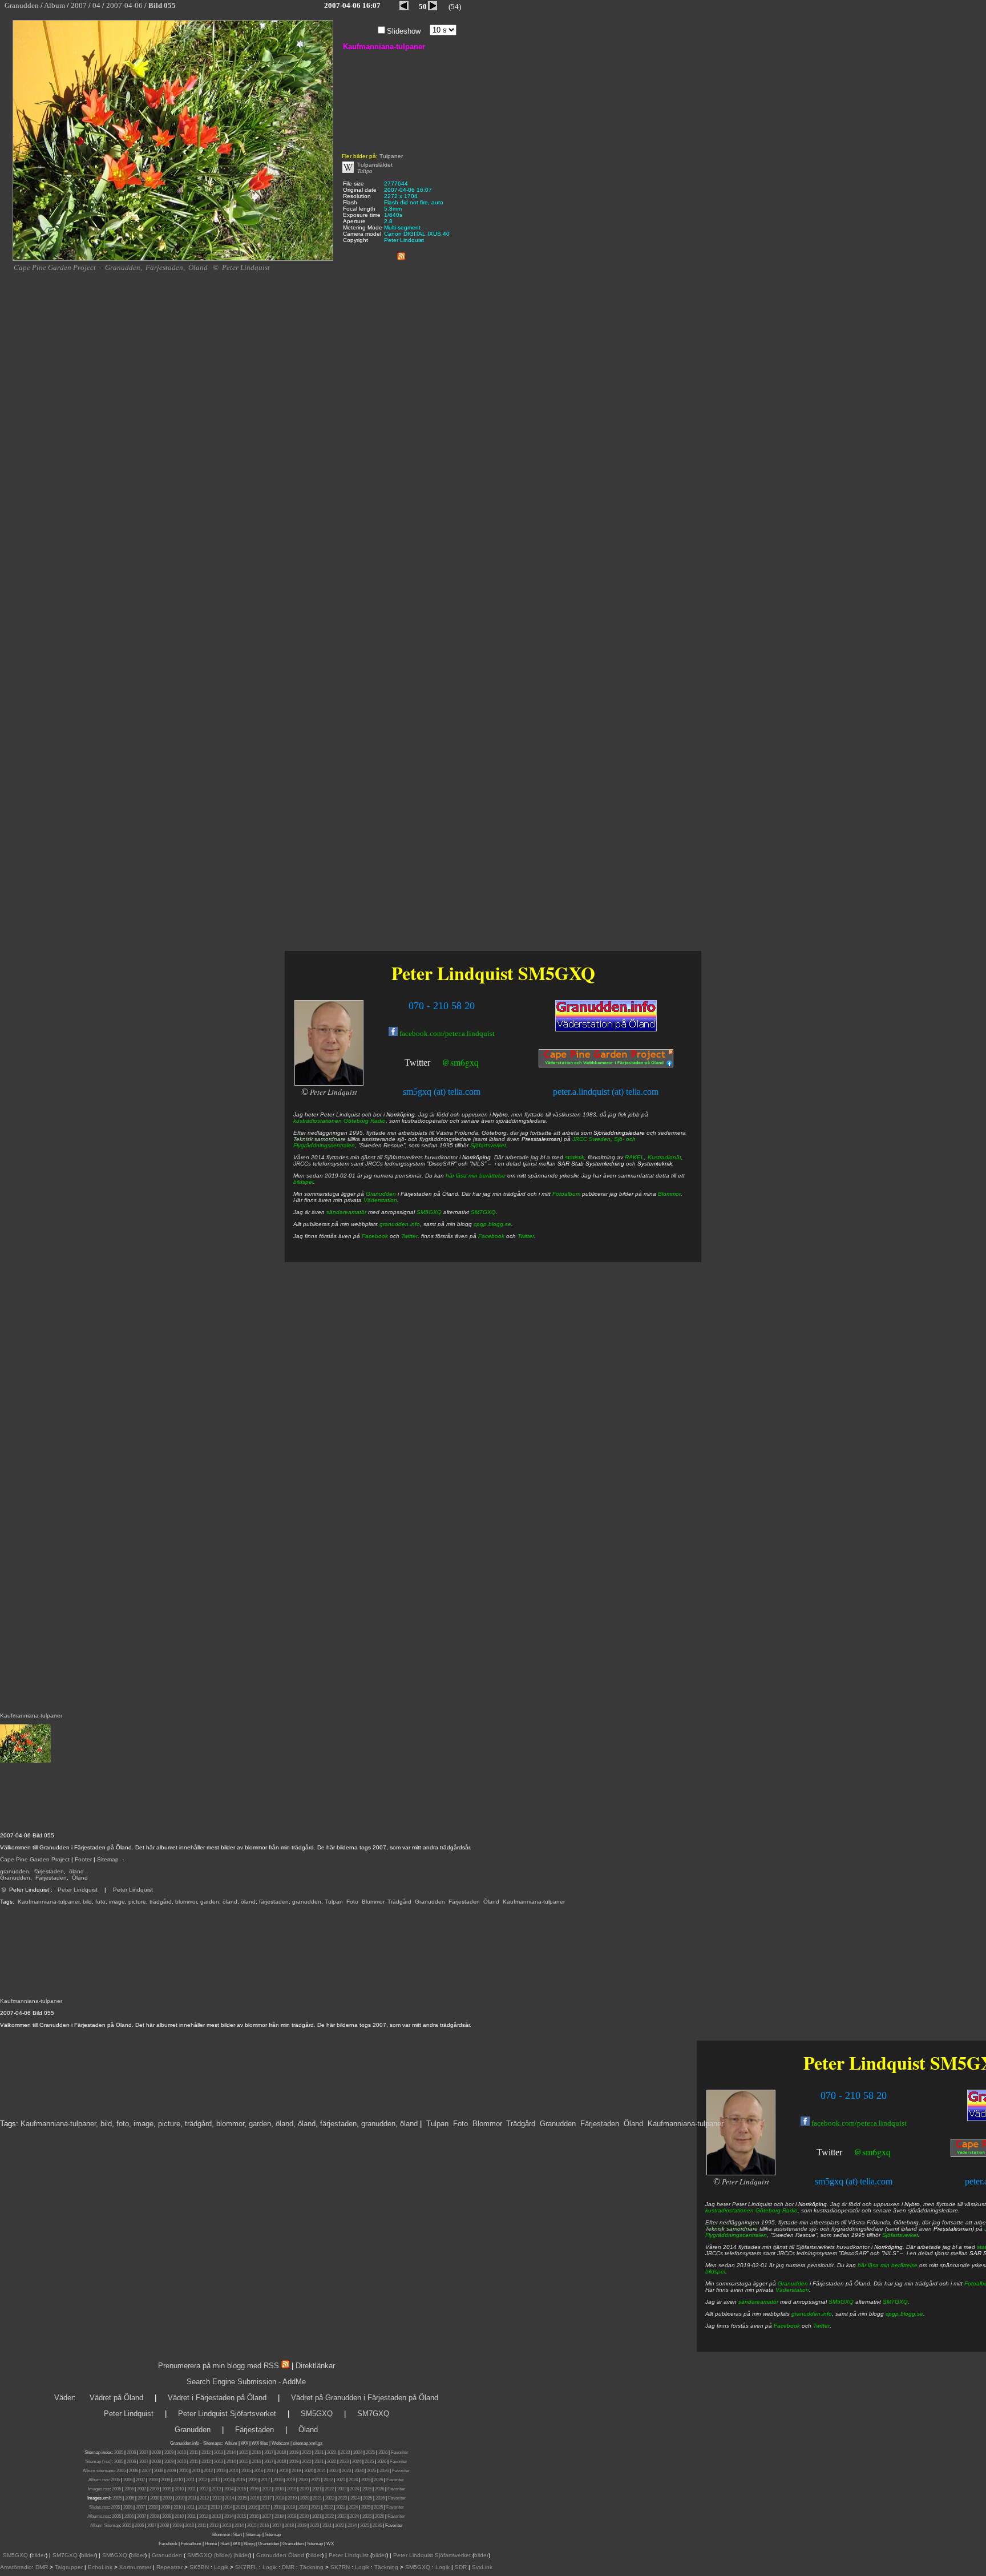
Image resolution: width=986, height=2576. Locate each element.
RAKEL (635, 1157)
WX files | (261, 2443)
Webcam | (282, 2443)
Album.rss (98, 2480)
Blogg (249, 2544)
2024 (358, 2452)
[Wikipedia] (348, 171)
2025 (370, 2452)
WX (245, 2443)
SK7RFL (246, 2567)
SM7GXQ (895, 2302)
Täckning (312, 2567)
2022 (332, 2452)
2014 (231, 2452)
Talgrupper (69, 2567)
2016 (256, 2452)
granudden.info (812, 2314)
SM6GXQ (115, 2555)
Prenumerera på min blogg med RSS (219, 2366)
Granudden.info (185, 2443)
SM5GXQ (841, 2302)
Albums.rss (98, 2516)
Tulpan (334, 1902)
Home (211, 2544)
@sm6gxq (872, 2152)
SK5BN (199, 2567)
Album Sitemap (105, 2525)
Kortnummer (135, 2567)
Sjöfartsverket (900, 2235)
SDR (461, 2567)
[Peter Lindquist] (741, 2173)
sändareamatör (758, 2302)
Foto (352, 1902)
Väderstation (792, 2290)
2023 (345, 2452)
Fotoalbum (566, 1194)
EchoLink (100, 2567)
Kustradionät (664, 1157)
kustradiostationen (730, 2210)
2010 (181, 2452)
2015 (244, 2452)
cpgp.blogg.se (904, 2314)
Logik (221, 2567)
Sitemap (108, 1859)
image (117, 1902)
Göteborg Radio (777, 2210)
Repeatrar (169, 2567)
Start (237, 2535)
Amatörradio (16, 2567)
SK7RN (340, 2567)
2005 (119, 2452)
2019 (294, 2452)
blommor (186, 1902)
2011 (194, 2452)
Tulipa (365, 171)
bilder (39, 2555)
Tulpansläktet (375, 165)
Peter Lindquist (78, 1890)
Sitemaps (212, 2443)
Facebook (787, 2326)
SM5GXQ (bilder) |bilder (217, 2555)
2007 (144, 2452)
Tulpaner (391, 156)
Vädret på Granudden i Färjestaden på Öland (365, 2398)
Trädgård (399, 1902)
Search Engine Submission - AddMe (246, 2382)
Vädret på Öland (116, 2398)
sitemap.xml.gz (308, 2443)
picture (137, 1902)
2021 (319, 2452)
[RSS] (401, 254)
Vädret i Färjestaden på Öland (217, 2398)
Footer (83, 1859)
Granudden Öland (280, 2555)
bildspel (715, 2271)
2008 (156, 2452)
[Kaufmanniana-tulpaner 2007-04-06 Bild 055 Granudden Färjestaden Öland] (173, 259)
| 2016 (263, 2525)
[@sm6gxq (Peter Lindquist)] (843, 2153)
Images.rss (99, 2489)
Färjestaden (51, 1878)
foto (100, 1902)
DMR (42, 2567)
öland (76, 1871)
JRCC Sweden (591, 1139)
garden (210, 1902)
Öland (80, 1878)
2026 (383, 2452)
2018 (281, 2452)
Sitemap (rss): (99, 2462)
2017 (269, 2452)
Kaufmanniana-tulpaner (49, 1902)
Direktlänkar (315, 2366)
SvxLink (482, 2567)
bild (87, 1902)
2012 (206, 2452)
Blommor (373, 1902)
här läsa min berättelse (888, 2265)
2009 (169, 2452)
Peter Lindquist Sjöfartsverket (227, 2414)
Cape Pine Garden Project (35, 1859)
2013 (219, 2452)
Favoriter (400, 2452)
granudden (15, 1871)
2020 (306, 2452)
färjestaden (49, 1871)
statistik (575, 1157)
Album (231, 2443)
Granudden (15, 1878)
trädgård (161, 1902)
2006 (131, 2452)
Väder (64, 2398)
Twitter (829, 2152)
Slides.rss (99, 2507)
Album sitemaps (98, 2471)
